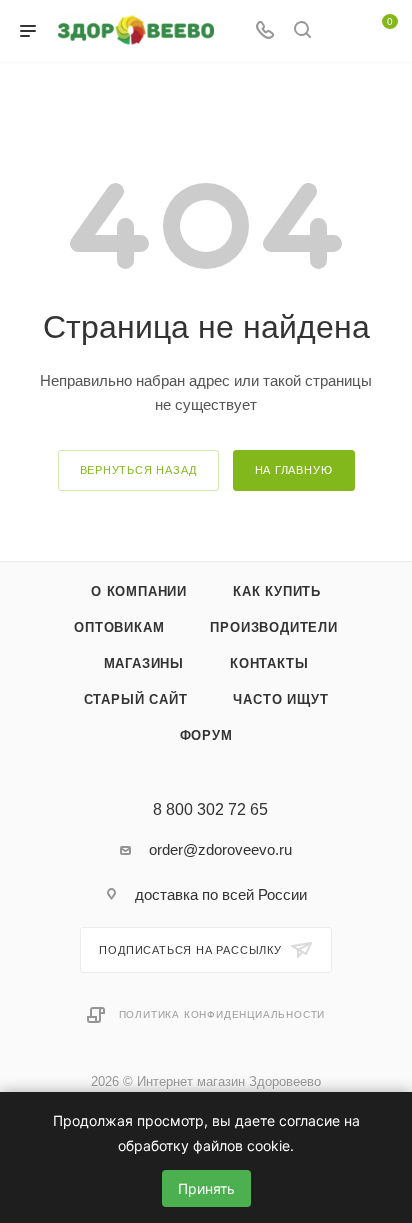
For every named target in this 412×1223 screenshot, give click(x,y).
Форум (206, 735)
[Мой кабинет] (340, 31)
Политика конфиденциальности (222, 1014)
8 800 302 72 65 (210, 810)
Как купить (277, 591)
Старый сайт (136, 699)
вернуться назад (138, 470)
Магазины (144, 663)
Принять (206, 1188)
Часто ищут (280, 699)
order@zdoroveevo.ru (220, 849)
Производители (273, 627)
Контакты (269, 663)
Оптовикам (119, 627)
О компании (139, 591)
